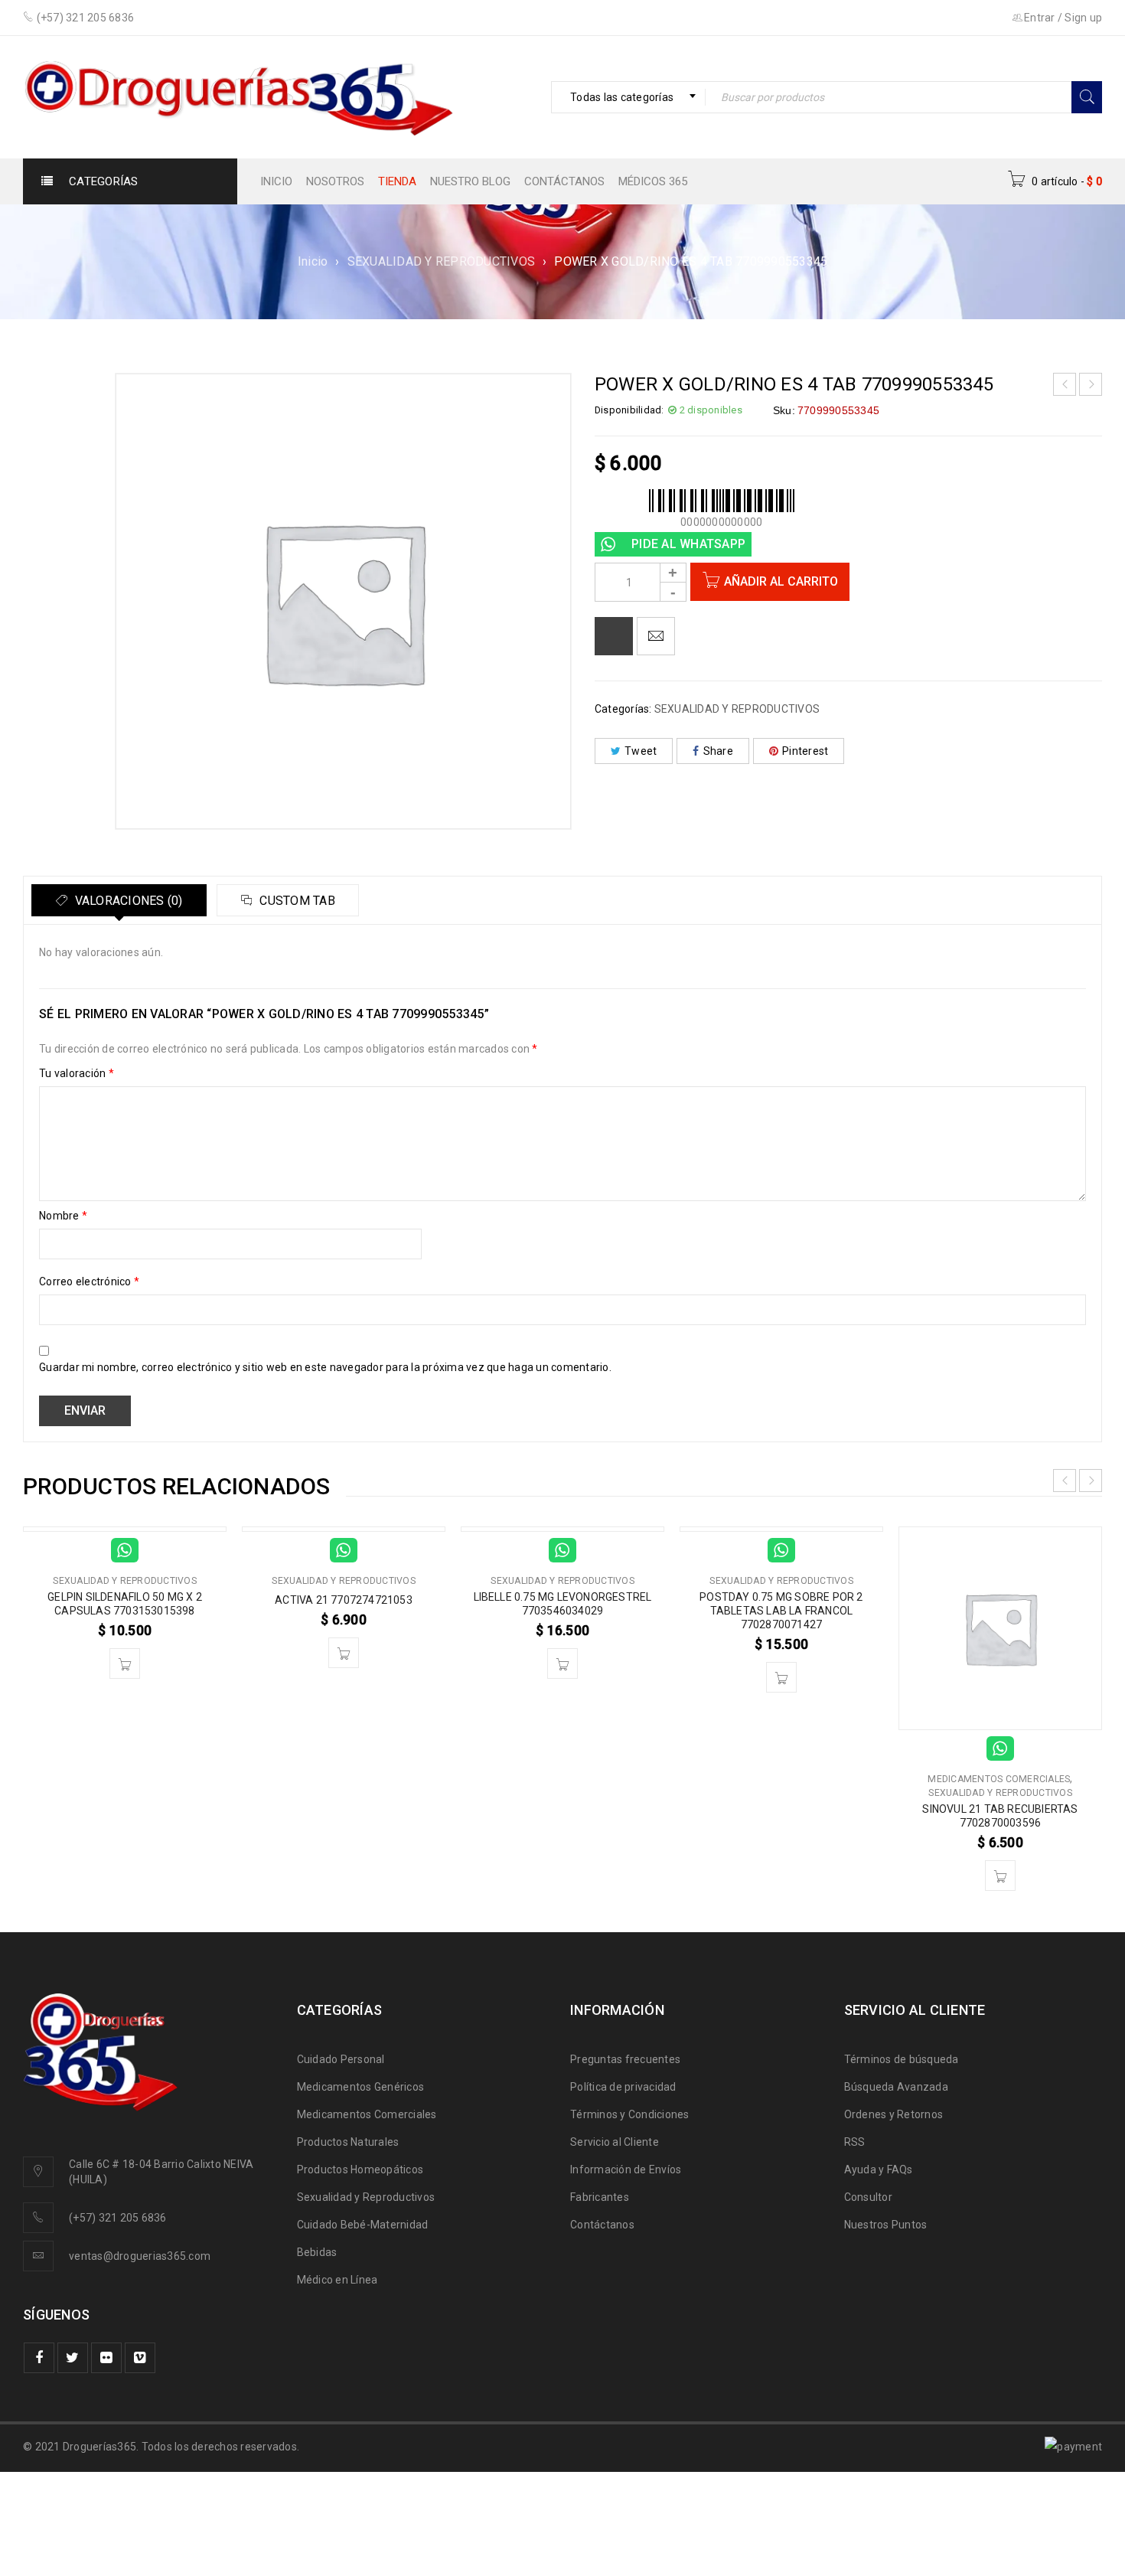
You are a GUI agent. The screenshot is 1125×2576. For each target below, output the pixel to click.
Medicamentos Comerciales (367, 2114)
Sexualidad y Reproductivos (366, 2197)
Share (718, 751)
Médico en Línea (337, 2280)
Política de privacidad (623, 2087)
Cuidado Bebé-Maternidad (363, 2225)
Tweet (641, 751)
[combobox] (628, 97)
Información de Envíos (626, 2170)
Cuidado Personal (341, 2059)
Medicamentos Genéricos (361, 2087)
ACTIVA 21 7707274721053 (344, 1600)
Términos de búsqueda (902, 2059)
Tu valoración (77, 1073)
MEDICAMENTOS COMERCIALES (999, 1779)
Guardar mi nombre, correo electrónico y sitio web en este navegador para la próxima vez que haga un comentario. (325, 1367)
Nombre (63, 1216)
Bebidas (317, 2252)
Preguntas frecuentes (625, 2059)
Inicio (313, 261)
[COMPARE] (614, 636)
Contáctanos (602, 2225)
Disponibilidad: (629, 410)
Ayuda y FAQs (879, 2170)
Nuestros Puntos (886, 2225)
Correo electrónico (89, 1281)
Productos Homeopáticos (360, 2170)
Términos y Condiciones (630, 2114)
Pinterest (805, 751)
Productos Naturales (348, 2142)
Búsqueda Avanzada (896, 2087)
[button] (125, 1663)
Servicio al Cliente (615, 2142)
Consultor (868, 2197)
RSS (855, 2142)
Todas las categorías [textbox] (622, 97)
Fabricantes (600, 2197)
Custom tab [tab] (296, 901)
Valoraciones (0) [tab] (127, 901)
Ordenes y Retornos (894, 2114)
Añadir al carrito (781, 581)
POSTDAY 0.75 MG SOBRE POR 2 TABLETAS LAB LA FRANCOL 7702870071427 (781, 1611)
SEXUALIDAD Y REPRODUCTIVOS (442, 261)
